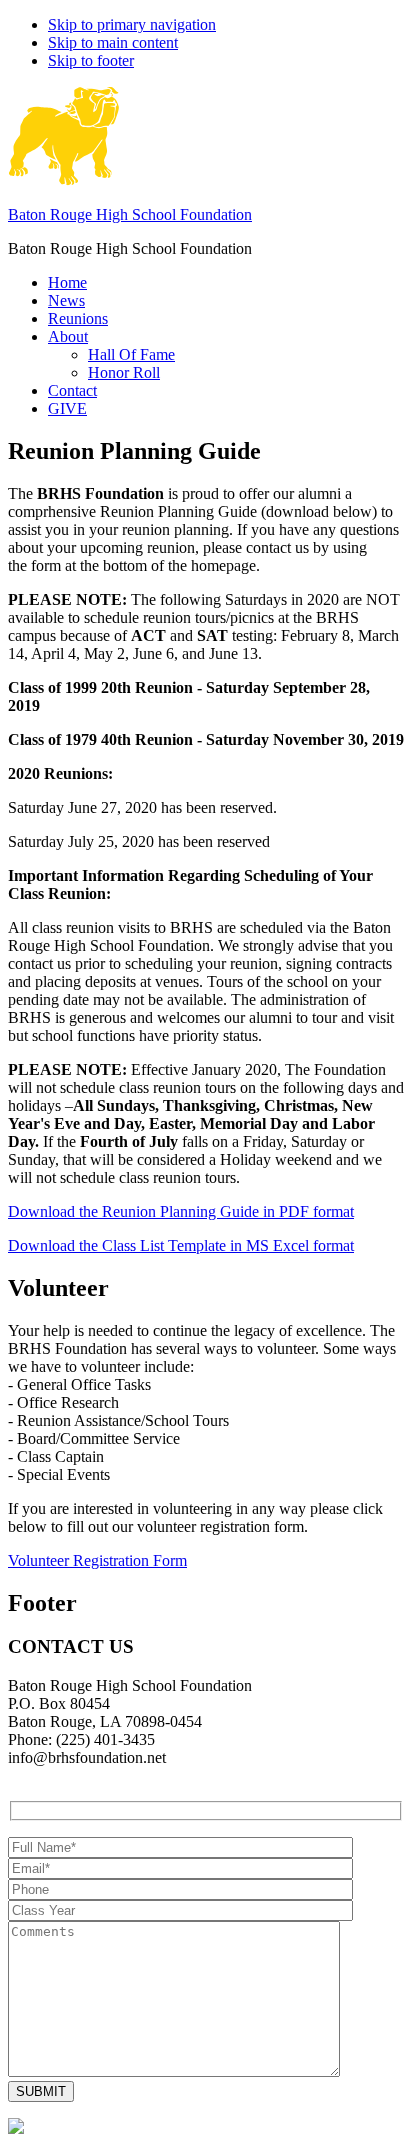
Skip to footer (91, 60)
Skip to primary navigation (132, 24)
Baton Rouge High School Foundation (130, 214)
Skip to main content (113, 42)
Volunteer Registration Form (97, 1560)
